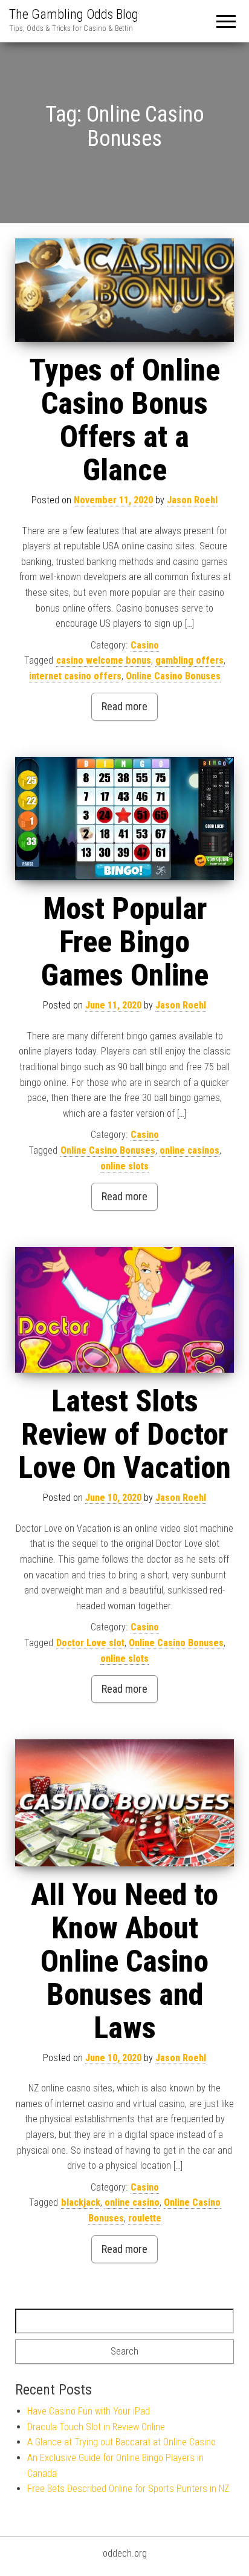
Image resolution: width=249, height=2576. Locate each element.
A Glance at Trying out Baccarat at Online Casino (121, 2442)
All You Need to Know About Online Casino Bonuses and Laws (124, 1961)
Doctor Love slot (90, 1643)
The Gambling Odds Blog (74, 14)
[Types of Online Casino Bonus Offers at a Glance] (124, 290)
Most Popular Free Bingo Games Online (125, 942)
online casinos (189, 1150)
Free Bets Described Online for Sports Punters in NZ (128, 2489)
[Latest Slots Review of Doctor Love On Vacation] (124, 1310)
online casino (132, 2202)
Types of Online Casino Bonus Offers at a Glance (124, 420)
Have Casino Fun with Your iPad (89, 2411)
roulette (145, 2218)
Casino (145, 645)
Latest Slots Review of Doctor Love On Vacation (124, 1434)
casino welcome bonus (104, 660)
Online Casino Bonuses (173, 676)
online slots (124, 1166)
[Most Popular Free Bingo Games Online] (124, 819)
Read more (124, 706)
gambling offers (189, 660)
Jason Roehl (192, 500)
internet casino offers (75, 676)
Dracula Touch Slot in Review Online (96, 2427)
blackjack (81, 2202)
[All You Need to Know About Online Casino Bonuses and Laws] (124, 1803)
